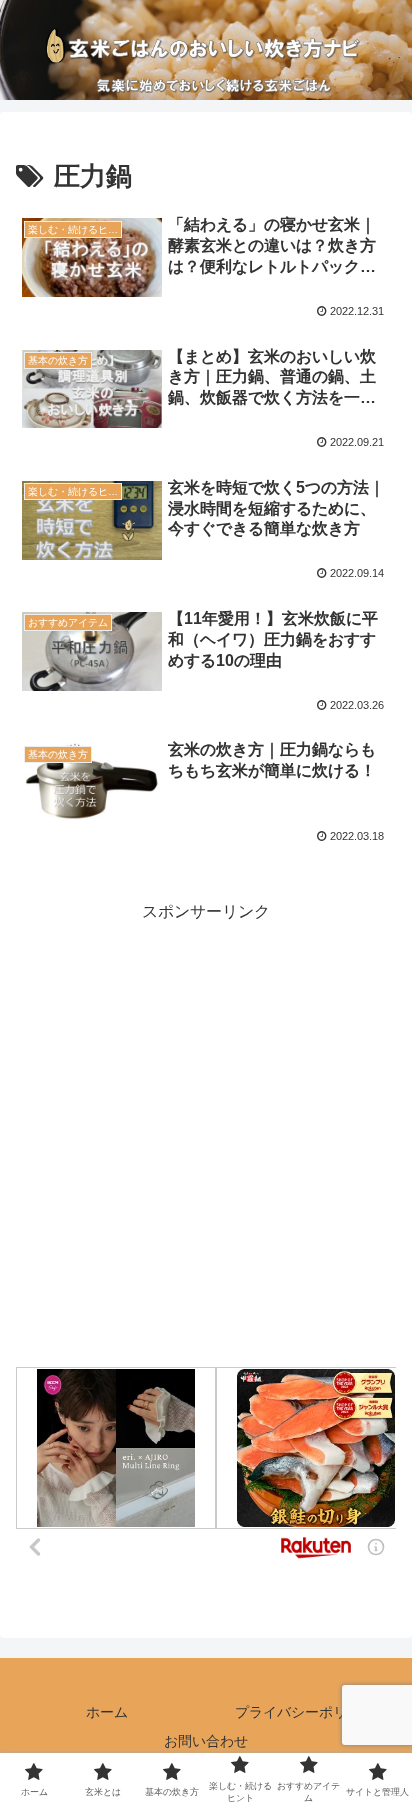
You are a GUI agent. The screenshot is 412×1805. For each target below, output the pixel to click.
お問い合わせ (206, 1741)
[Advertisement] (206, 1132)
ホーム (107, 1712)
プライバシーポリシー (305, 1712)
